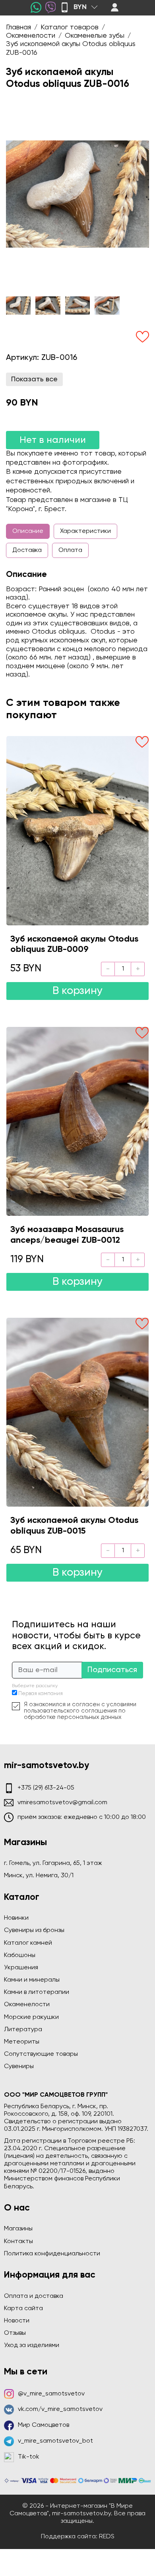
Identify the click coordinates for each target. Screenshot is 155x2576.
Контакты (18, 2242)
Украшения (21, 1968)
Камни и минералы (32, 1980)
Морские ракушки (31, 2017)
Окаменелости (27, 2005)
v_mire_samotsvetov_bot (55, 2441)
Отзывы (15, 2333)
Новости (17, 2321)
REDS (107, 2537)
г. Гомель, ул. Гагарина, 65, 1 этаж (53, 1863)
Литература (23, 2030)
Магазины (18, 2229)
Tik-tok (29, 2457)
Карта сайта (23, 2309)
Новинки (16, 1918)
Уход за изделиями (32, 2345)
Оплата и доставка (34, 2296)
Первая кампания (41, 1694)
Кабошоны (20, 1955)
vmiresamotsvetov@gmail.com (62, 1803)
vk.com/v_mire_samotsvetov (60, 2409)
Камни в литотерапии (37, 1992)
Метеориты (22, 2042)
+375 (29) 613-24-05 (46, 1788)
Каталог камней (28, 1943)
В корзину (77, 991)
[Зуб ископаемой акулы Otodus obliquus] (77, 830)
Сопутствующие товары (41, 2054)
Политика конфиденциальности (52, 2254)
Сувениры (19, 2067)
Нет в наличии (53, 440)
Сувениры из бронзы (34, 1930)
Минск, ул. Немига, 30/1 (39, 1876)
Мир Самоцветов (44, 2425)
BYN (80, 7)
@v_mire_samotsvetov (51, 2394)
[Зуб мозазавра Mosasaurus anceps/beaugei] (77, 1121)
